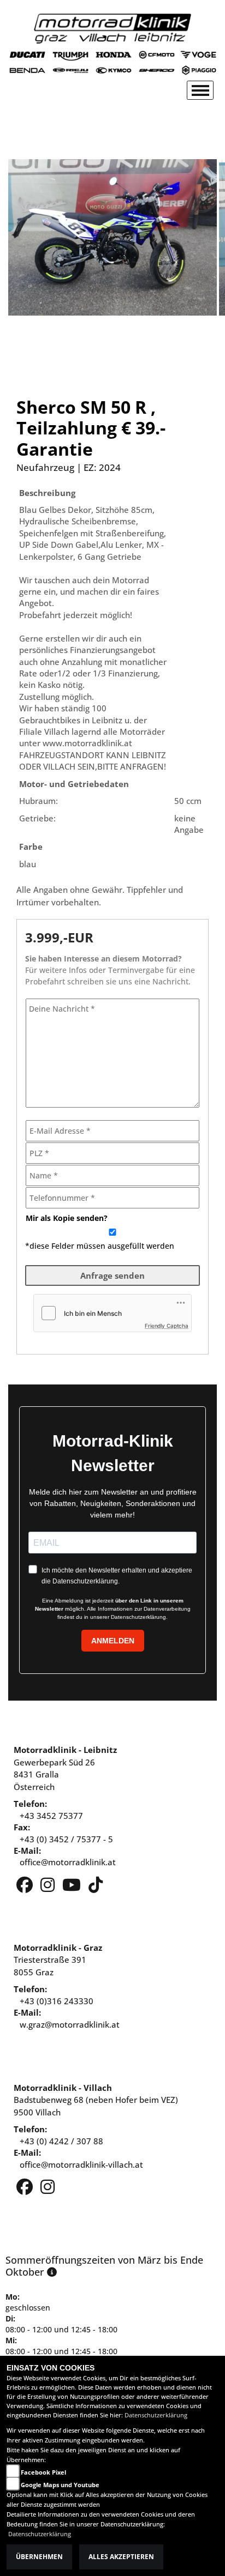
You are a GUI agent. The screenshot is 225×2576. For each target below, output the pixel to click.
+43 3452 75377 (51, 1816)
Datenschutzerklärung (156, 2415)
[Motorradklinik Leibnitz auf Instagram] (49, 1888)
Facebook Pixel (43, 2472)
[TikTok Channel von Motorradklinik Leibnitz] (96, 1888)
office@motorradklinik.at (68, 1862)
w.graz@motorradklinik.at (70, 2024)
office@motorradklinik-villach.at (81, 2164)
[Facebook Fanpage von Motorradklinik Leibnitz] (26, 1888)
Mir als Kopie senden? (67, 1218)
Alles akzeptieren (121, 2557)
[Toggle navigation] (200, 90)
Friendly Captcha (167, 1326)
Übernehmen (39, 2557)
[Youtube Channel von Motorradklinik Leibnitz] (73, 1888)
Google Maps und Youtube (60, 2485)
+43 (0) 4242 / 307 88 (61, 2141)
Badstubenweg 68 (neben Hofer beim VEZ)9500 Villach (96, 2100)
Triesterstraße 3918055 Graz (58, 1960)
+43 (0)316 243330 (57, 2001)
